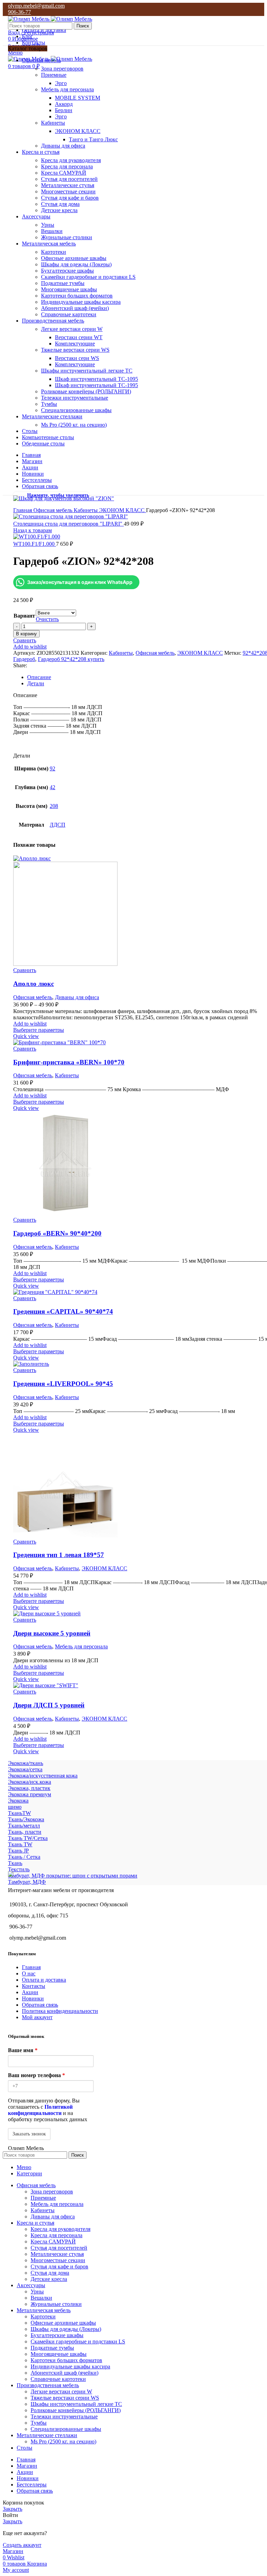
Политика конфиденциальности (60, 2011)
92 (52, 768)
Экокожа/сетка (25, 1769)
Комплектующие (75, 344)
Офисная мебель (54, 510)
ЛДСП (58, 825)
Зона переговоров (62, 69)
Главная (23, 510)
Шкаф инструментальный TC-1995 (96, 385)
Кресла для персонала (67, 166)
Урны (48, 225)
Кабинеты (53, 123)
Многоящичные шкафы (69, 289)
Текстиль (19, 1869)
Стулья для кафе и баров (70, 198)
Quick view (26, 1036)
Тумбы (49, 404)
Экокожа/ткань (26, 1763)
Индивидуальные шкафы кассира (81, 302)
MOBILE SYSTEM (78, 98)
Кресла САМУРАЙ (64, 173)
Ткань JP (18, 1851)
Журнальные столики (67, 237)
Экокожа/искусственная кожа (43, 1776)
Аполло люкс (34, 984)
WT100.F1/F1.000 (35, 544)
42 (52, 787)
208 (54, 806)
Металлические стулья (68, 185)
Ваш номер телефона (37, 2075)
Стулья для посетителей (69, 179)
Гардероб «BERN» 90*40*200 (57, 1233)
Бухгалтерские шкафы (67, 271)
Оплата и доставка (44, 1980)
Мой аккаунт (37, 2017)
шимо (15, 1807)
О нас (29, 1973)
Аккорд (64, 104)
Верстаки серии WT (79, 337)
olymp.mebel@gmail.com (36, 6)
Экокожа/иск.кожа (30, 1782)
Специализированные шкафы (76, 410)
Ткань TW (20, 1844)
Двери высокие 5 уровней (52, 1633)
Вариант (24, 616)
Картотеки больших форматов (77, 296)
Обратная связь (40, 2005)
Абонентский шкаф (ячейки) (75, 308)
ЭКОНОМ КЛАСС (78, 131)
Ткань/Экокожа (26, 1819)
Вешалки (52, 231)
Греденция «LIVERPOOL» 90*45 (63, 1384)
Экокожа (18, 1801)
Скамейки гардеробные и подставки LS (88, 277)
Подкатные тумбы (63, 283)
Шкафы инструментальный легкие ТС (87, 371)
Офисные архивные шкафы (74, 258)
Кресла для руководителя (71, 160)
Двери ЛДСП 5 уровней (49, 1705)
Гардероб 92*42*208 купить (71, 659)
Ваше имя (23, 2050)
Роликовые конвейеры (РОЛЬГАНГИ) (86, 391)
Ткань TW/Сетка (28, 1838)
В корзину (26, 634)
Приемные (54, 75)
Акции (30, 1992)
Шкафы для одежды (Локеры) (76, 264)
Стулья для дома (60, 204)
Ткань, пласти (25, 1832)
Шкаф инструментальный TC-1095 (96, 379)
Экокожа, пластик (29, 1788)
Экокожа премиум (30, 1794)
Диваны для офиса (63, 146)
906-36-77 (19, 12)
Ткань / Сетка (24, 1857)
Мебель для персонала (67, 89)
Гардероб (24, 659)
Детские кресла (59, 210)
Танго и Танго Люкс (93, 139)
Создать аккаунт (22, 2545)
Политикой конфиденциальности (40, 2110)
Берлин (64, 110)
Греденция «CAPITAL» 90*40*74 (63, 1311)
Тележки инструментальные (75, 398)
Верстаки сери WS (77, 358)
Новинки (33, 1998)
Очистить (47, 619)
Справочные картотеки (69, 314)
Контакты (34, 1986)
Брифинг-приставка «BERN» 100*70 (69, 1062)
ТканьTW (19, 1813)
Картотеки (54, 252)
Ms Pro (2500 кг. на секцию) (74, 425)
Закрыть (13, 2509)
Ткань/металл (24, 1826)
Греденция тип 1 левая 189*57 (59, 1555)
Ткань (15, 1863)
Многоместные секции (68, 191)
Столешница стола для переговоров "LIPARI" (68, 524)
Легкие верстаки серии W (72, 329)
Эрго (61, 83)
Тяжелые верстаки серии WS (75, 350)
